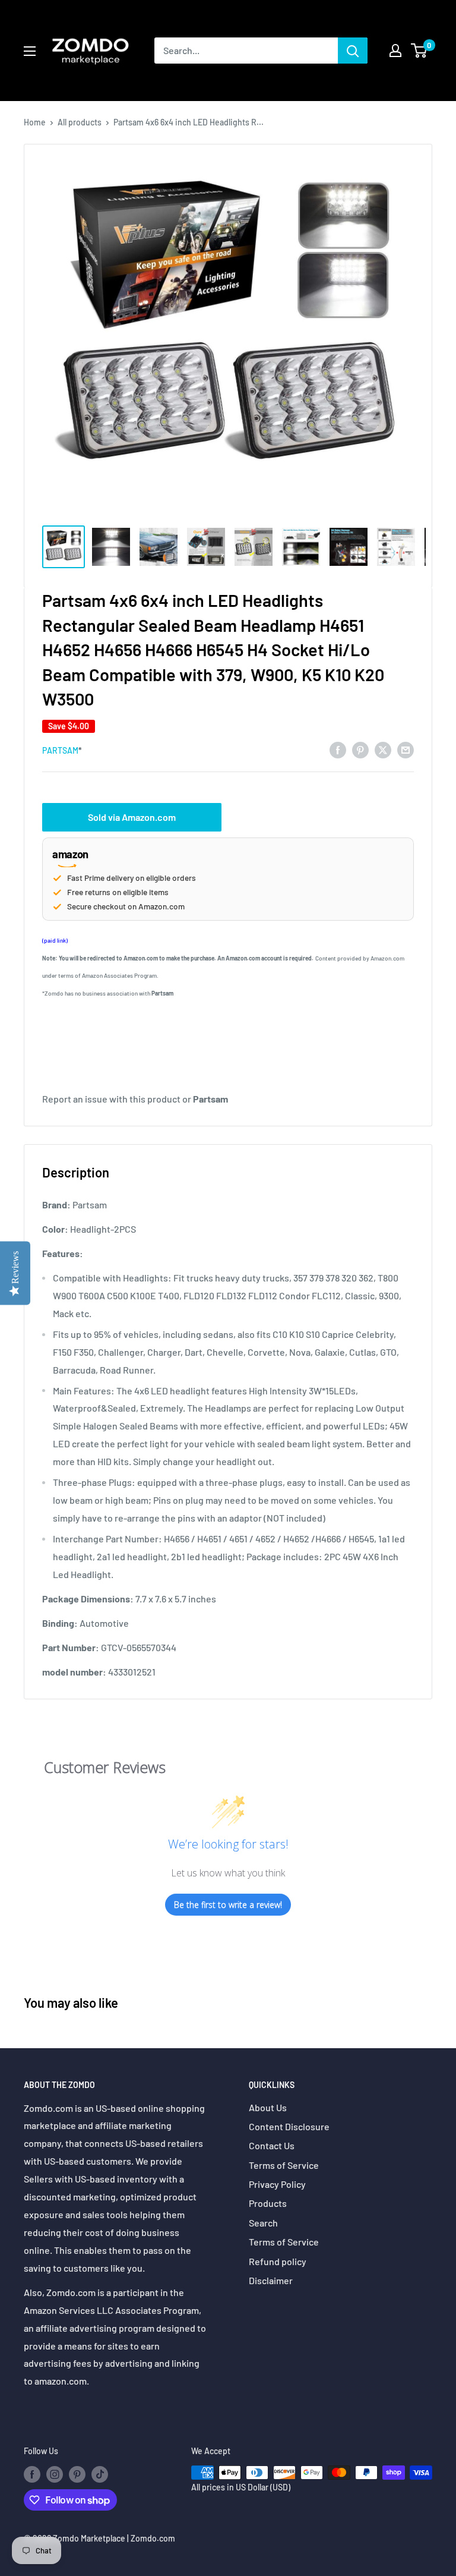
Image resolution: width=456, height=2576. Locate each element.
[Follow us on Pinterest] (77, 2474)
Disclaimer (271, 2280)
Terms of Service (284, 2165)
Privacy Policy (277, 2184)
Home (35, 122)
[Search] (353, 51)
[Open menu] (30, 51)
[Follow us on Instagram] (55, 2474)
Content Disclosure (289, 2126)
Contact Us (272, 2145)
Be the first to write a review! (228, 1905)
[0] (419, 51)
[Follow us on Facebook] (32, 2474)
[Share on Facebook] (338, 749)
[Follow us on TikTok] (100, 2474)
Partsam (60, 750)
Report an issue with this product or (135, 1099)
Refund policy (278, 2261)
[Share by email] (406, 749)
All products (80, 122)
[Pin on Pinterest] (360, 749)
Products (268, 2203)
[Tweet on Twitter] (383, 749)
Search (263, 2223)
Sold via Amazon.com (132, 817)
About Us (268, 2107)
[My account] (395, 51)
